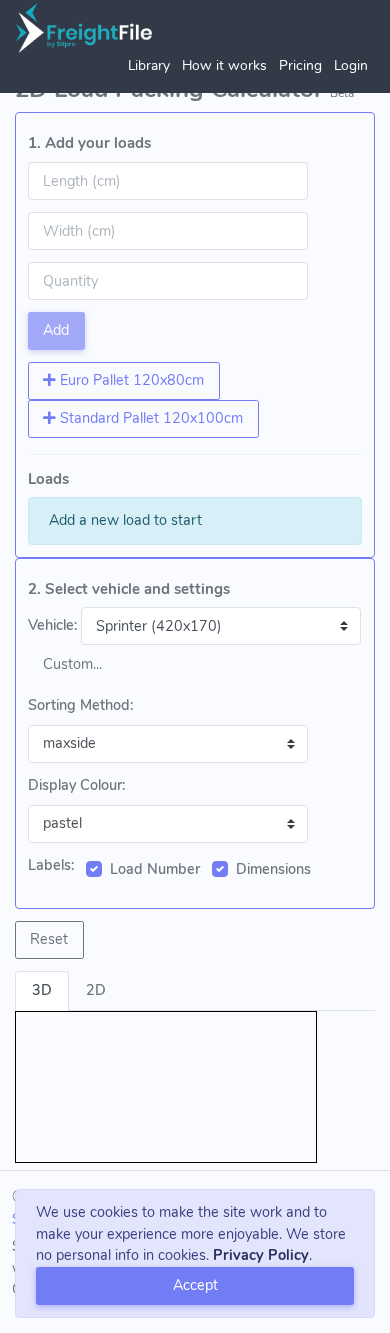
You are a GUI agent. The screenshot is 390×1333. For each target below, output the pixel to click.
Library (149, 65)
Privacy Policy (261, 1255)
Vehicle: (52, 625)
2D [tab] (96, 990)
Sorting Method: (80, 705)
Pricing (300, 65)
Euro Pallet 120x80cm (130, 380)
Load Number (155, 869)
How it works (224, 65)
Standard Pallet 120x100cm (149, 418)
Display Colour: (76, 785)
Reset (49, 939)
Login (351, 65)
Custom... (72, 664)
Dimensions (273, 869)
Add (56, 330)
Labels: (51, 865)
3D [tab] (42, 990)
